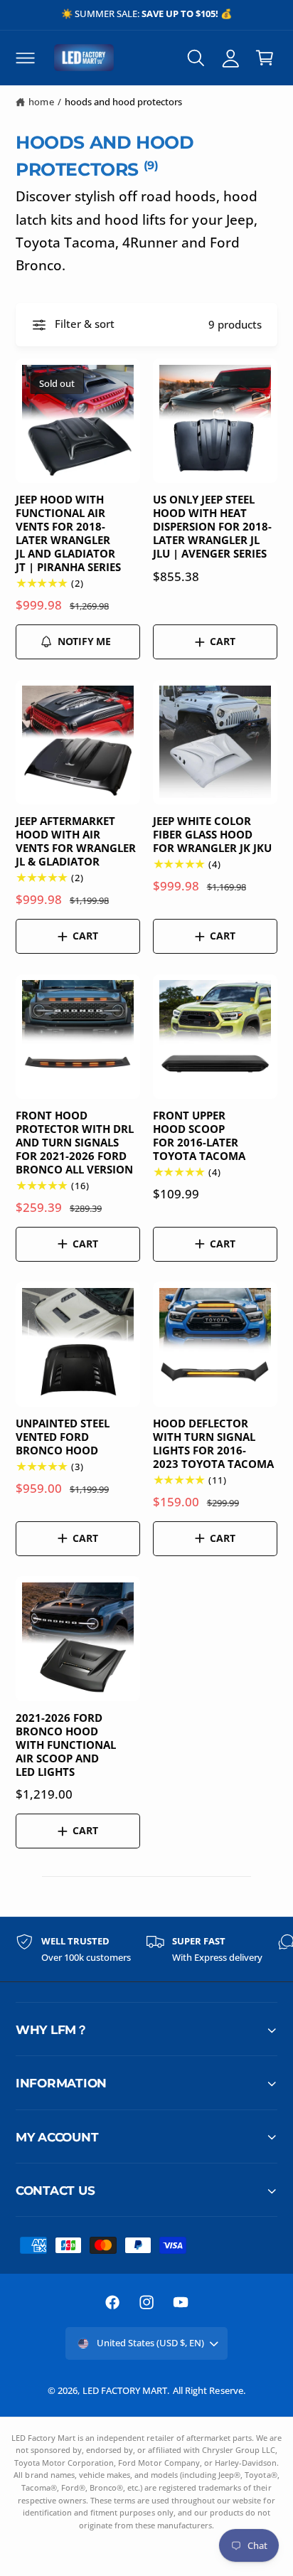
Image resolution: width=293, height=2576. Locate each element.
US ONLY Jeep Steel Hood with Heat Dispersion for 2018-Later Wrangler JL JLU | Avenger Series (212, 526)
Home (41, 102)
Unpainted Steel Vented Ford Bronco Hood (63, 1437)
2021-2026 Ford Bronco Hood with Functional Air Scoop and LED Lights (66, 1745)
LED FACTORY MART (125, 2390)
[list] (146, 1949)
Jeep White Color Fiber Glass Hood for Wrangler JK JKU (212, 835)
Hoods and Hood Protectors (123, 102)
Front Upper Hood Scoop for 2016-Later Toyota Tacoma (199, 1136)
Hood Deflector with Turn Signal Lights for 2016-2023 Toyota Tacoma (213, 1444)
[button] (25, 58)
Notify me (84, 641)
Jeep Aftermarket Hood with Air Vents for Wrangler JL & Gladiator (76, 841)
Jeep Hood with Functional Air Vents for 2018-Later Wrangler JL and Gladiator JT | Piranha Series (68, 533)
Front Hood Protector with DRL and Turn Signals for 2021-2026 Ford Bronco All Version (75, 1142)
